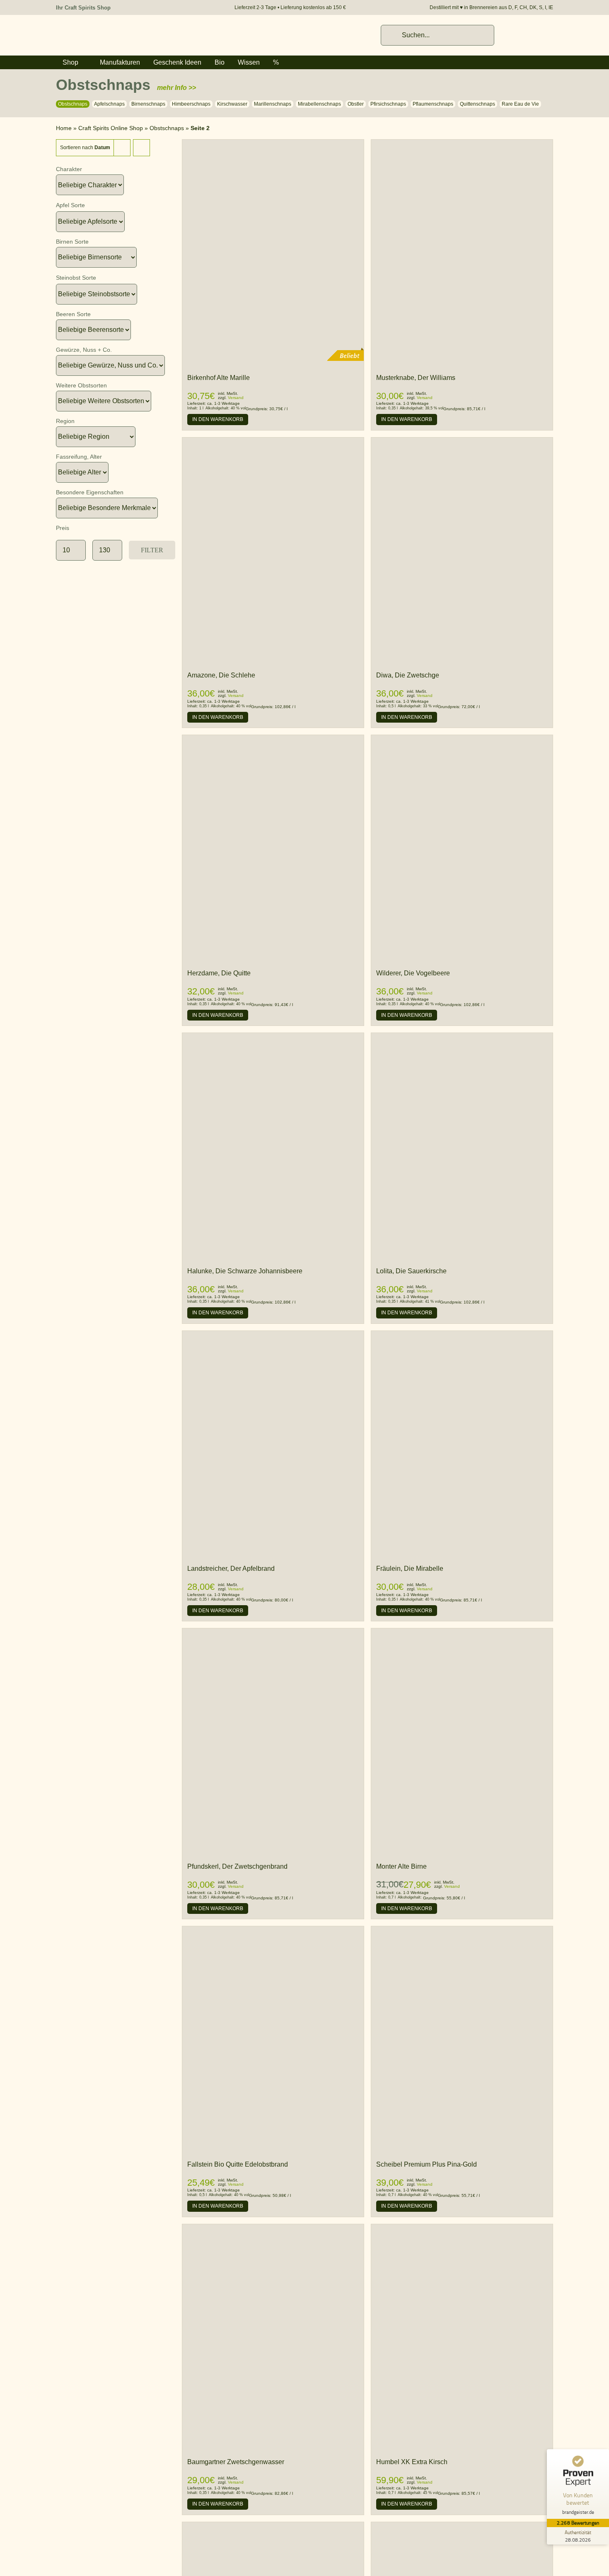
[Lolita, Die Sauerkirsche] (462, 1037)
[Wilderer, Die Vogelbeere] (462, 739)
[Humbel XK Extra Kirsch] (462, 2228)
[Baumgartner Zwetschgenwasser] (273, 2228)
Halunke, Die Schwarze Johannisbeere (245, 1271)
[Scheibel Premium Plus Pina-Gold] (462, 1930)
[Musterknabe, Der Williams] (462, 144)
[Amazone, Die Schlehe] (273, 441)
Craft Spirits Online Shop (111, 128)
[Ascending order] (141, 148)
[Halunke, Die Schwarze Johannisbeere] (273, 1037)
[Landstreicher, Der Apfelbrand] (273, 1335)
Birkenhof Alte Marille (219, 378)
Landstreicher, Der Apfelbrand (231, 1569)
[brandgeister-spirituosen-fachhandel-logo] (114, 29)
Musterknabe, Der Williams (416, 378)
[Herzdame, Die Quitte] (273, 739)
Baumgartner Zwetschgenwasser (236, 2462)
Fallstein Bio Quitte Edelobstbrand (238, 2164)
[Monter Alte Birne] (462, 1633)
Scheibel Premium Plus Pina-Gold (427, 2164)
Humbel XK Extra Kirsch (412, 2462)
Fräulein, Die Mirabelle (410, 1569)
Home (64, 128)
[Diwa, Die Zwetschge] (462, 441)
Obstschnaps (167, 128)
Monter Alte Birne (401, 1866)
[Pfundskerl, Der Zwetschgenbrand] (273, 1633)
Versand (236, 398)
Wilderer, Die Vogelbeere (413, 973)
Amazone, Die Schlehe (221, 675)
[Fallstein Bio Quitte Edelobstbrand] (273, 2040)
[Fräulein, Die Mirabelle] (462, 1335)
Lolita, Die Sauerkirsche (411, 1271)
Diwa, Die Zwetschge (408, 675)
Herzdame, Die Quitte (219, 973)
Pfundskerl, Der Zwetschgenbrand (237, 1866)
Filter (152, 550)
